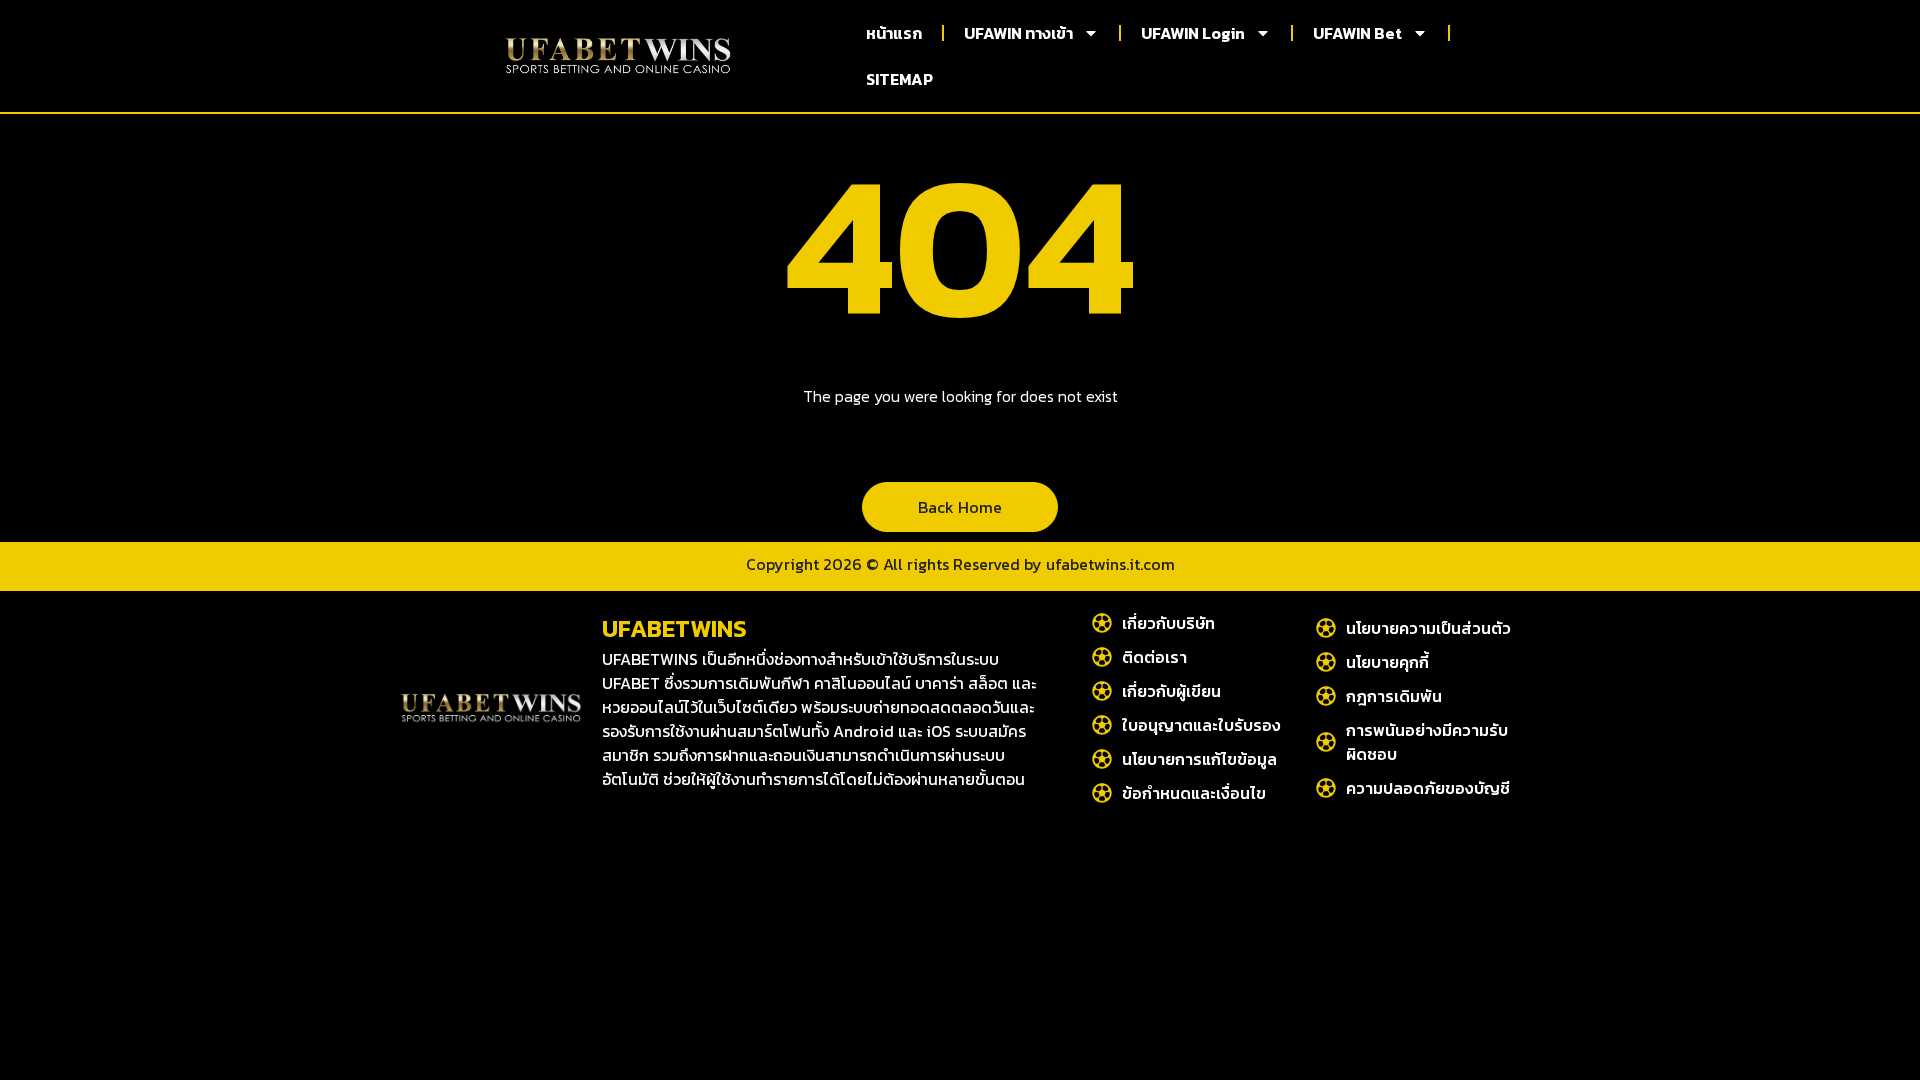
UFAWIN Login (1193, 33)
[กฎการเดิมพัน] (1326, 696)
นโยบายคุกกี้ (1387, 662)
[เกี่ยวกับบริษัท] (1102, 623)
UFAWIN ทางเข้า (1018, 33)
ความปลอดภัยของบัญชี (1428, 788)
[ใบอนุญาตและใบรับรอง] (1102, 725)
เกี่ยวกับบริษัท (1168, 623)
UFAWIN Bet (1357, 33)
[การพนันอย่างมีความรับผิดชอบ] (1326, 742)
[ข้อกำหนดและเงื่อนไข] (1102, 793)
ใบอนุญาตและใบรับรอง (1201, 725)
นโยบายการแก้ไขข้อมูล (1199, 759)
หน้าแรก (894, 33)
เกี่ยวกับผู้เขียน (1171, 691)
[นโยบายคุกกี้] (1326, 662)
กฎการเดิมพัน (1394, 696)
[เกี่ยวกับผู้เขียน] (1102, 691)
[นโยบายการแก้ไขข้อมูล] (1102, 759)
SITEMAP (899, 79)
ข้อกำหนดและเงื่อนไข (1194, 793)
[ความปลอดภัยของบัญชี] (1326, 788)
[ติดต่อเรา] (1102, 657)
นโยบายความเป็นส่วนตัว (1428, 628)
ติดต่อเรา (1154, 657)
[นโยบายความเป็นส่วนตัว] (1326, 628)
